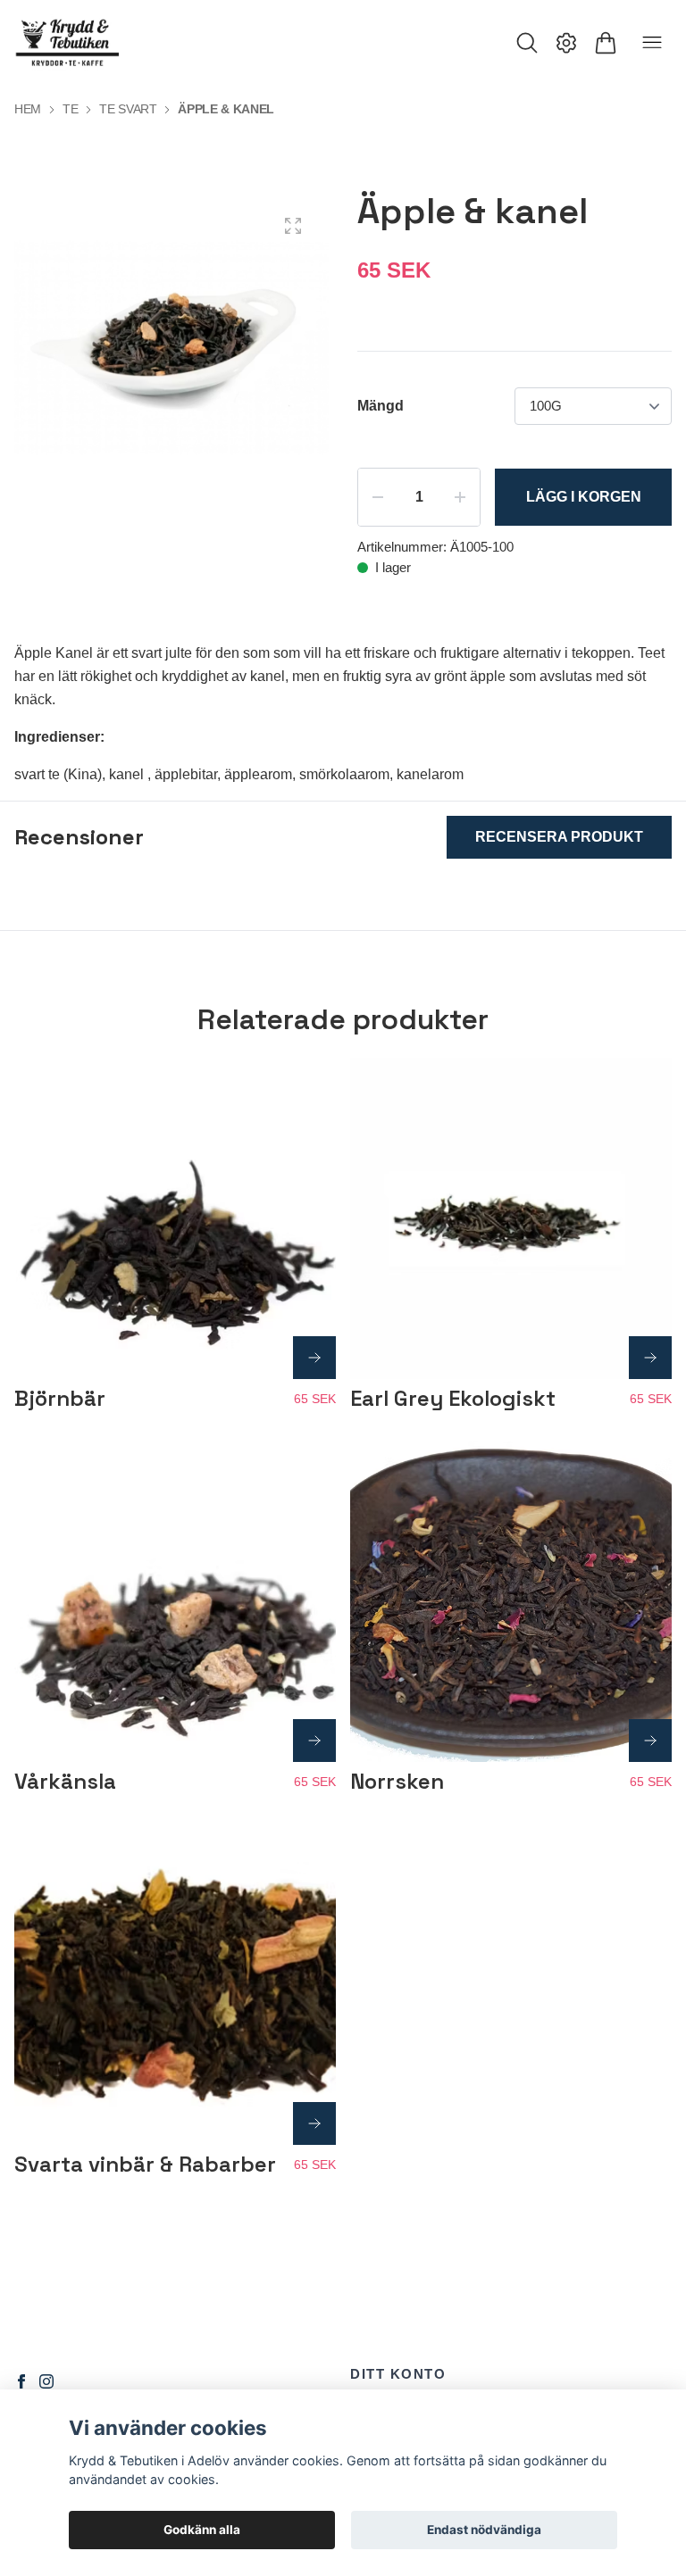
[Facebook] (21, 2381)
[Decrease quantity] (378, 497)
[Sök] (527, 43)
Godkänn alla (202, 2530)
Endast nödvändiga (484, 2530)
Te (70, 109)
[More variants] (314, 1358)
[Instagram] (46, 2381)
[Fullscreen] (293, 226)
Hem (28, 109)
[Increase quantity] (460, 497)
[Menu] (652, 43)
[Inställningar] (566, 43)
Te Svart (128, 109)
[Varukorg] (606, 43)
